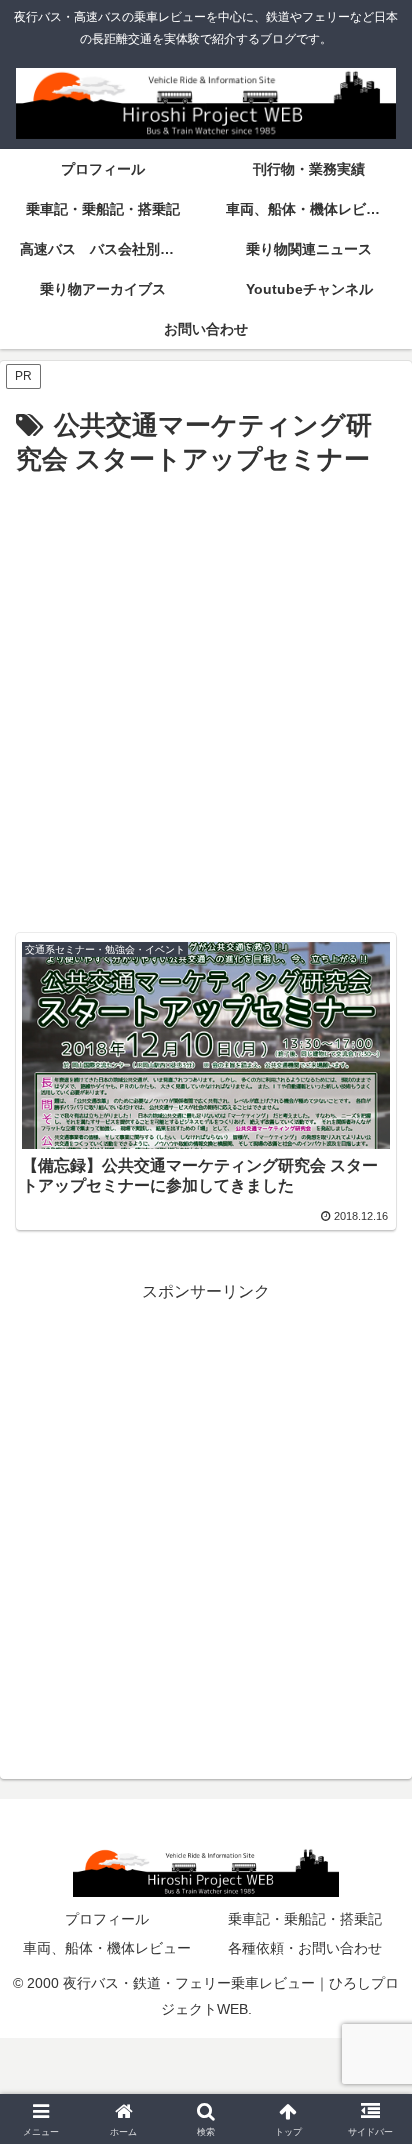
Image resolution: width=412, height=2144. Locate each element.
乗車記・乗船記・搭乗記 (305, 1919)
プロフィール (107, 1919)
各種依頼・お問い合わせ (305, 1948)
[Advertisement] (206, 698)
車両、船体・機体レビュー (107, 1948)
